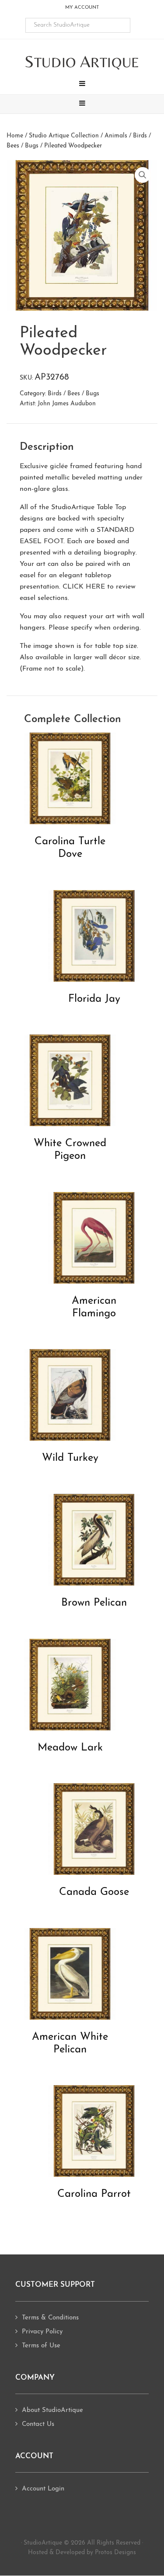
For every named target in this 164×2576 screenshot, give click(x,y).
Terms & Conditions (50, 2318)
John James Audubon (67, 404)
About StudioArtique (52, 2410)
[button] (82, 85)
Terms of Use (41, 2346)
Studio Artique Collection (64, 136)
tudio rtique (82, 62)
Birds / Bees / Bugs (73, 394)
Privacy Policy (42, 2332)
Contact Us (38, 2424)
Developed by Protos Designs (96, 2553)
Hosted (38, 2553)
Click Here (84, 587)
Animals (116, 136)
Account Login (43, 2489)
